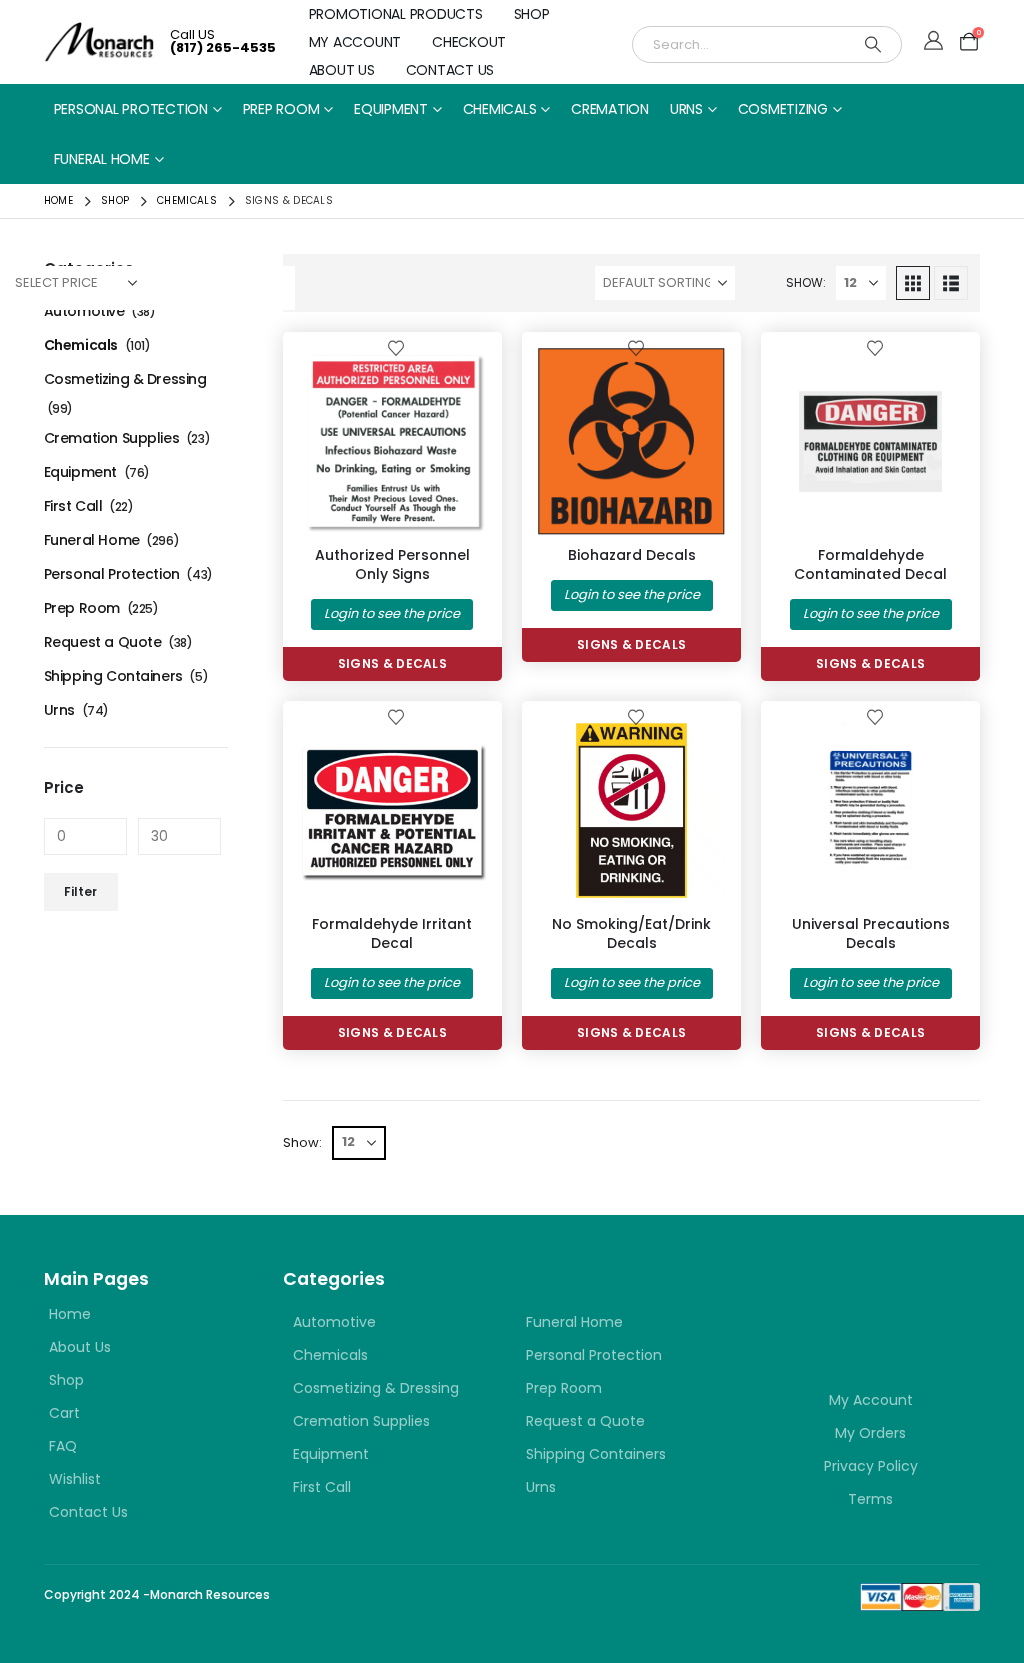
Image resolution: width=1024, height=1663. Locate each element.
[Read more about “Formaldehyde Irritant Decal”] (454, 749)
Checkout (469, 42)
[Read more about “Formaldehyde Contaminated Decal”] (932, 380)
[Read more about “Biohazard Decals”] (693, 380)
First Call (73, 506)
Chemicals (500, 109)
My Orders (870, 1433)
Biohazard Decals (632, 555)
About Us (342, 70)
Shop (532, 14)
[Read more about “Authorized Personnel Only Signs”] (454, 380)
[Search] (873, 44)
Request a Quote (103, 642)
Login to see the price (392, 613)
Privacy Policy (871, 1466)
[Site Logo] (99, 41)
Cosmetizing (783, 109)
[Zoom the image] (870, 1301)
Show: (806, 282)
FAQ (63, 1446)
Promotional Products (396, 14)
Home (70, 1314)
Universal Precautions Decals (871, 933)
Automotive (84, 311)
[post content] (392, 441)
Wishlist (75, 1479)
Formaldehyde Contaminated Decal (870, 564)
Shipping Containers (113, 676)
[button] (913, 283)
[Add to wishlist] (396, 347)
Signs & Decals (392, 663)
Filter (80, 891)
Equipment (391, 109)
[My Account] (933, 42)
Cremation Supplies (111, 438)
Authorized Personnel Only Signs (392, 564)
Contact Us (450, 70)
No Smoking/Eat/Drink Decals (631, 933)
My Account (355, 42)
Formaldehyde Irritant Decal (392, 933)
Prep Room (281, 109)
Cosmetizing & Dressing (125, 379)
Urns (686, 109)
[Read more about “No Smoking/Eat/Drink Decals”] (693, 749)
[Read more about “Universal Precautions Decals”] (932, 749)
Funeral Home (102, 159)
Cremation (610, 109)
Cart (64, 1413)
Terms (870, 1499)
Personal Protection (131, 109)
